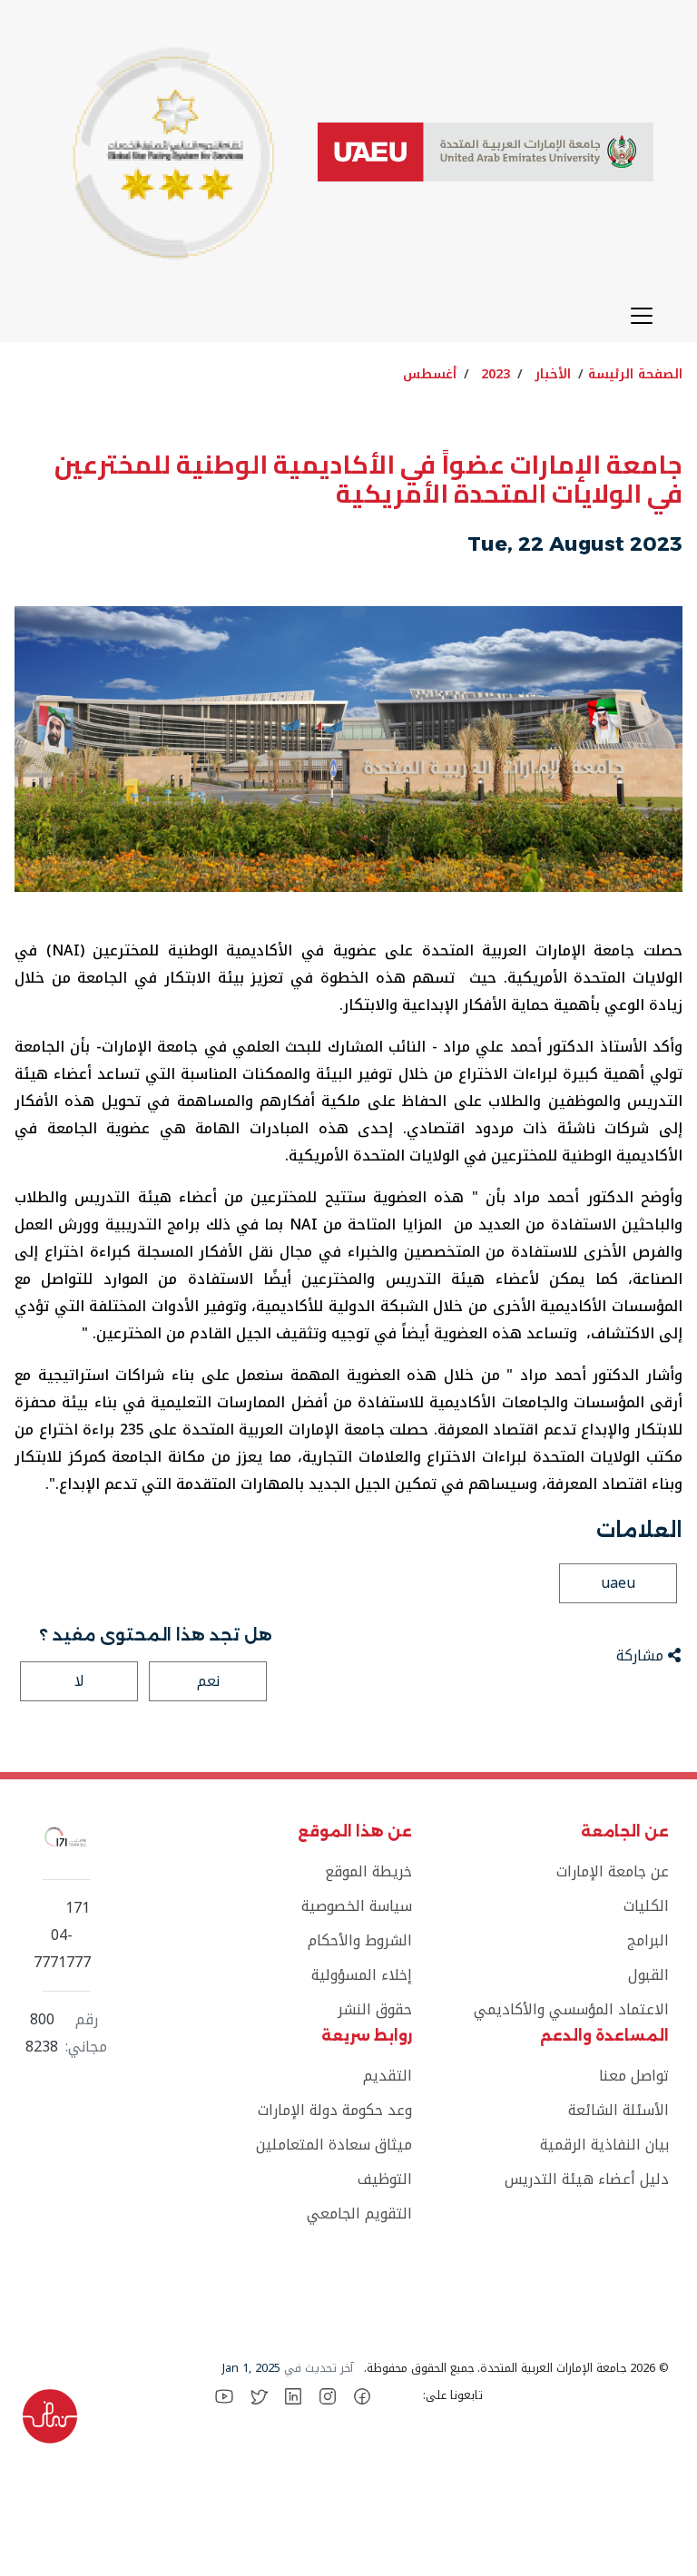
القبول (648, 1975)
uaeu (618, 1583)
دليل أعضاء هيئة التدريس (587, 2179)
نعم (208, 1681)
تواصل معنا (634, 2076)
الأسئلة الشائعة (618, 2110)
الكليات (646, 1906)
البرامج (648, 1940)
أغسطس (430, 374)
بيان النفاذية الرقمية (604, 2145)
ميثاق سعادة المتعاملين (334, 2145)
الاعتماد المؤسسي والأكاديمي (571, 2009)
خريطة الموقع (368, 1871)
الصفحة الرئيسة (635, 374)
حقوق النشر (375, 2009)
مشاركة (642, 1655)
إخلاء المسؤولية (362, 1975)
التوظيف (385, 2179)
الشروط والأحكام (360, 1940)
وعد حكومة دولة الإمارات (335, 2110)
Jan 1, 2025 (251, 2368)
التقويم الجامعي (359, 2214)
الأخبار (553, 374)
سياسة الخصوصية (357, 1906)
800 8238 (42, 2033)
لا (79, 1681)
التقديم (388, 2076)
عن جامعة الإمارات (613, 1871)
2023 (496, 374)
